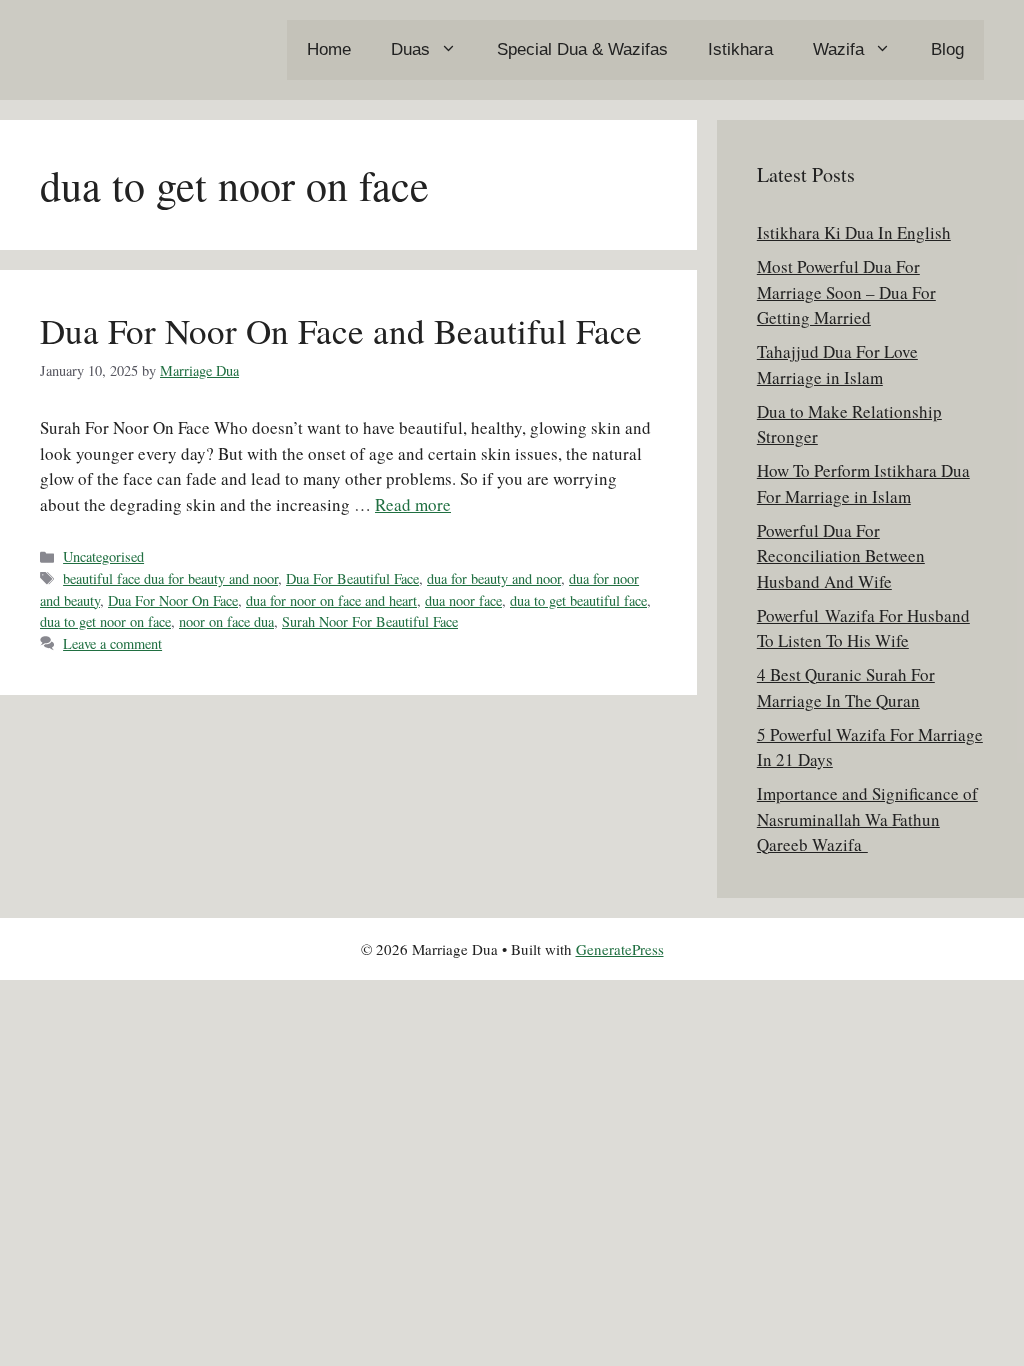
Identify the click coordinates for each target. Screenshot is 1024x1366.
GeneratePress (620, 949)
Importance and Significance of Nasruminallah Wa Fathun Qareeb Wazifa (867, 819)
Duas (410, 49)
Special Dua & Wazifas (582, 49)
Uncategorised (103, 556)
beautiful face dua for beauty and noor (170, 578)
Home (329, 49)
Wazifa (838, 49)
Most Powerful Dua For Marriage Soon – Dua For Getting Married (846, 292)
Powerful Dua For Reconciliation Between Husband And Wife (841, 556)
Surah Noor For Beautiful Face (370, 621)
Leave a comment (112, 643)
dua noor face (463, 600)
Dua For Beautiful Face (352, 578)
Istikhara (740, 49)
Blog (947, 49)
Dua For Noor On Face (173, 600)
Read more (413, 504)
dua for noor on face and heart (331, 600)
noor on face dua (226, 621)
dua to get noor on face (105, 621)
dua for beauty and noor (494, 578)
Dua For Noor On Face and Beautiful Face (341, 330)
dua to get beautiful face (578, 600)
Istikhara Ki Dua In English (854, 232)
